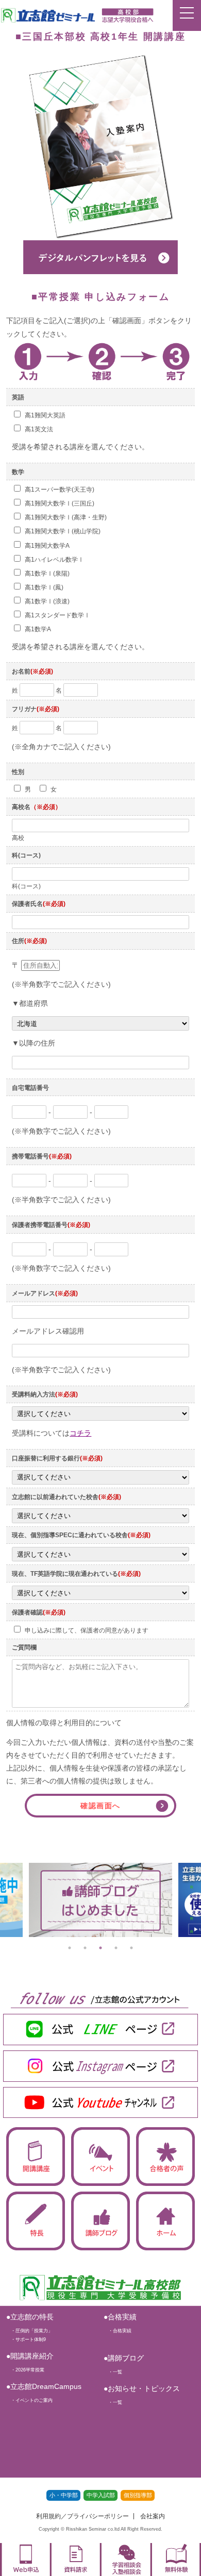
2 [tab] (85, 1948)
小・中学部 (64, 2495)
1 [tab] (70, 1948)
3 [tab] (100, 1948)
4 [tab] (116, 1948)
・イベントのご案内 (29, 2400)
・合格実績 (118, 2331)
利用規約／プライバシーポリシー (82, 2516)
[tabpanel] (100, 1900)
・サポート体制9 (26, 2339)
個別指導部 (138, 2495)
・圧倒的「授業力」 (29, 2331)
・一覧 (113, 2372)
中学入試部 (101, 2495)
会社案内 (153, 2516)
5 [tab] (131, 1948)
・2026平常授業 (25, 2370)
